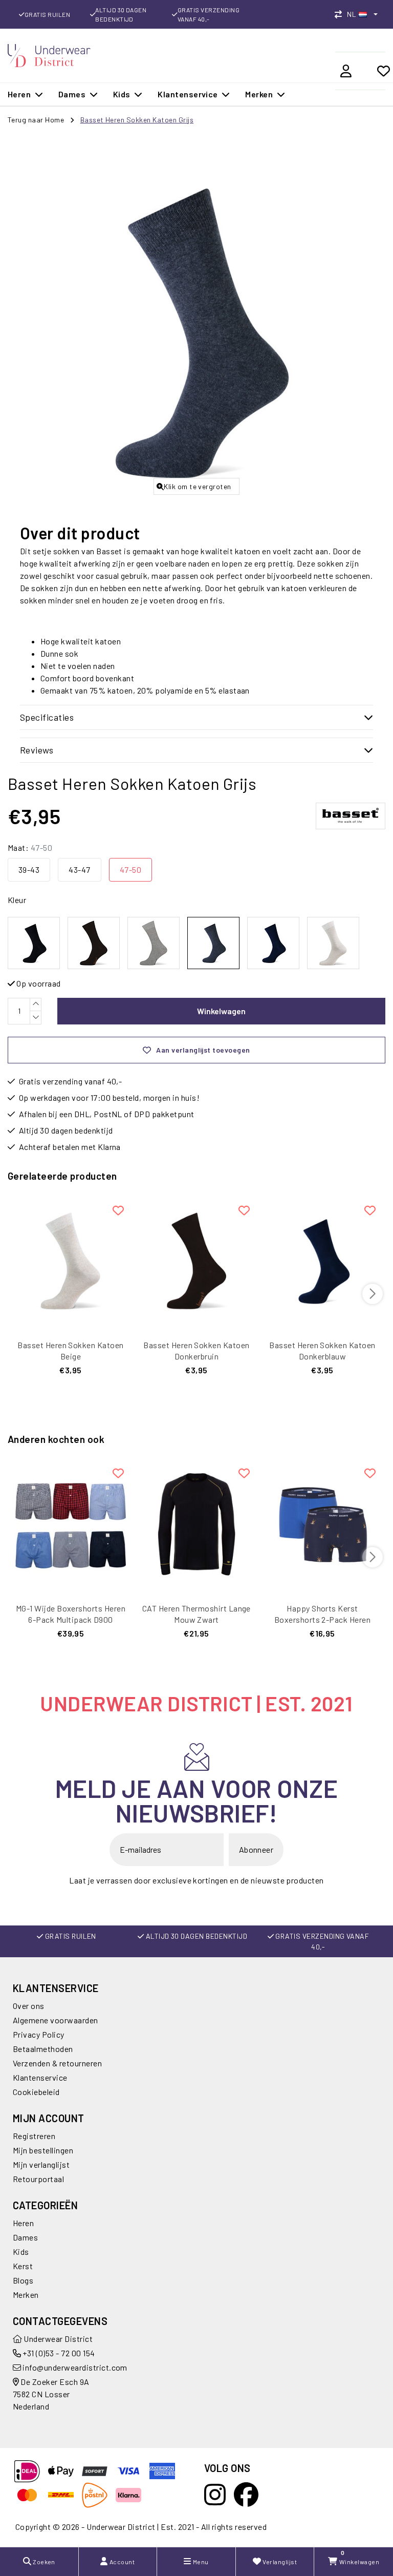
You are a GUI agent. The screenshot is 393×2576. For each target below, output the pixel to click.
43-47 (79, 870)
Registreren (34, 2136)
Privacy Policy (39, 2034)
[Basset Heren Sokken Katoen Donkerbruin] (196, 1261)
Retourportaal (38, 2179)
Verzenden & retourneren (57, 2063)
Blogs (23, 2280)
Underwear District (57, 2339)
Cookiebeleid (36, 2092)
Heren (23, 2223)
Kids (21, 2252)
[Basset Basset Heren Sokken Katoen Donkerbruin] (94, 943)
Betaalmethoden (43, 2049)
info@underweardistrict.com (75, 2367)
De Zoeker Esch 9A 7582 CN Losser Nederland (51, 2394)
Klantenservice (40, 2077)
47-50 (130, 870)
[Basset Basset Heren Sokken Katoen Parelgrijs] (154, 943)
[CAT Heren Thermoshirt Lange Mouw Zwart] (196, 1524)
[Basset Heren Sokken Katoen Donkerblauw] (322, 1261)
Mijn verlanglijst (41, 2164)
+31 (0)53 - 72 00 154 (58, 2353)
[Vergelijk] (341, 14)
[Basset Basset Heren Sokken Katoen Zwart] (34, 943)
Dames (25, 2237)
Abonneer (256, 1849)
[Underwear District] (49, 54)
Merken (26, 2295)
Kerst (23, 2266)
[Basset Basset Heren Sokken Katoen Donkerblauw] (273, 943)
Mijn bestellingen (43, 2150)
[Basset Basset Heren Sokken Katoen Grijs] (213, 943)
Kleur (17, 900)
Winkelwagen (221, 1011)
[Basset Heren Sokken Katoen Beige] (71, 1261)
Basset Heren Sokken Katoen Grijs (137, 120)
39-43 (29, 870)
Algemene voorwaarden (56, 2020)
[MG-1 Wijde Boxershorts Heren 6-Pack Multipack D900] (71, 1524)
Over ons (29, 2006)
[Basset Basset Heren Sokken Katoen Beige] (333, 943)
